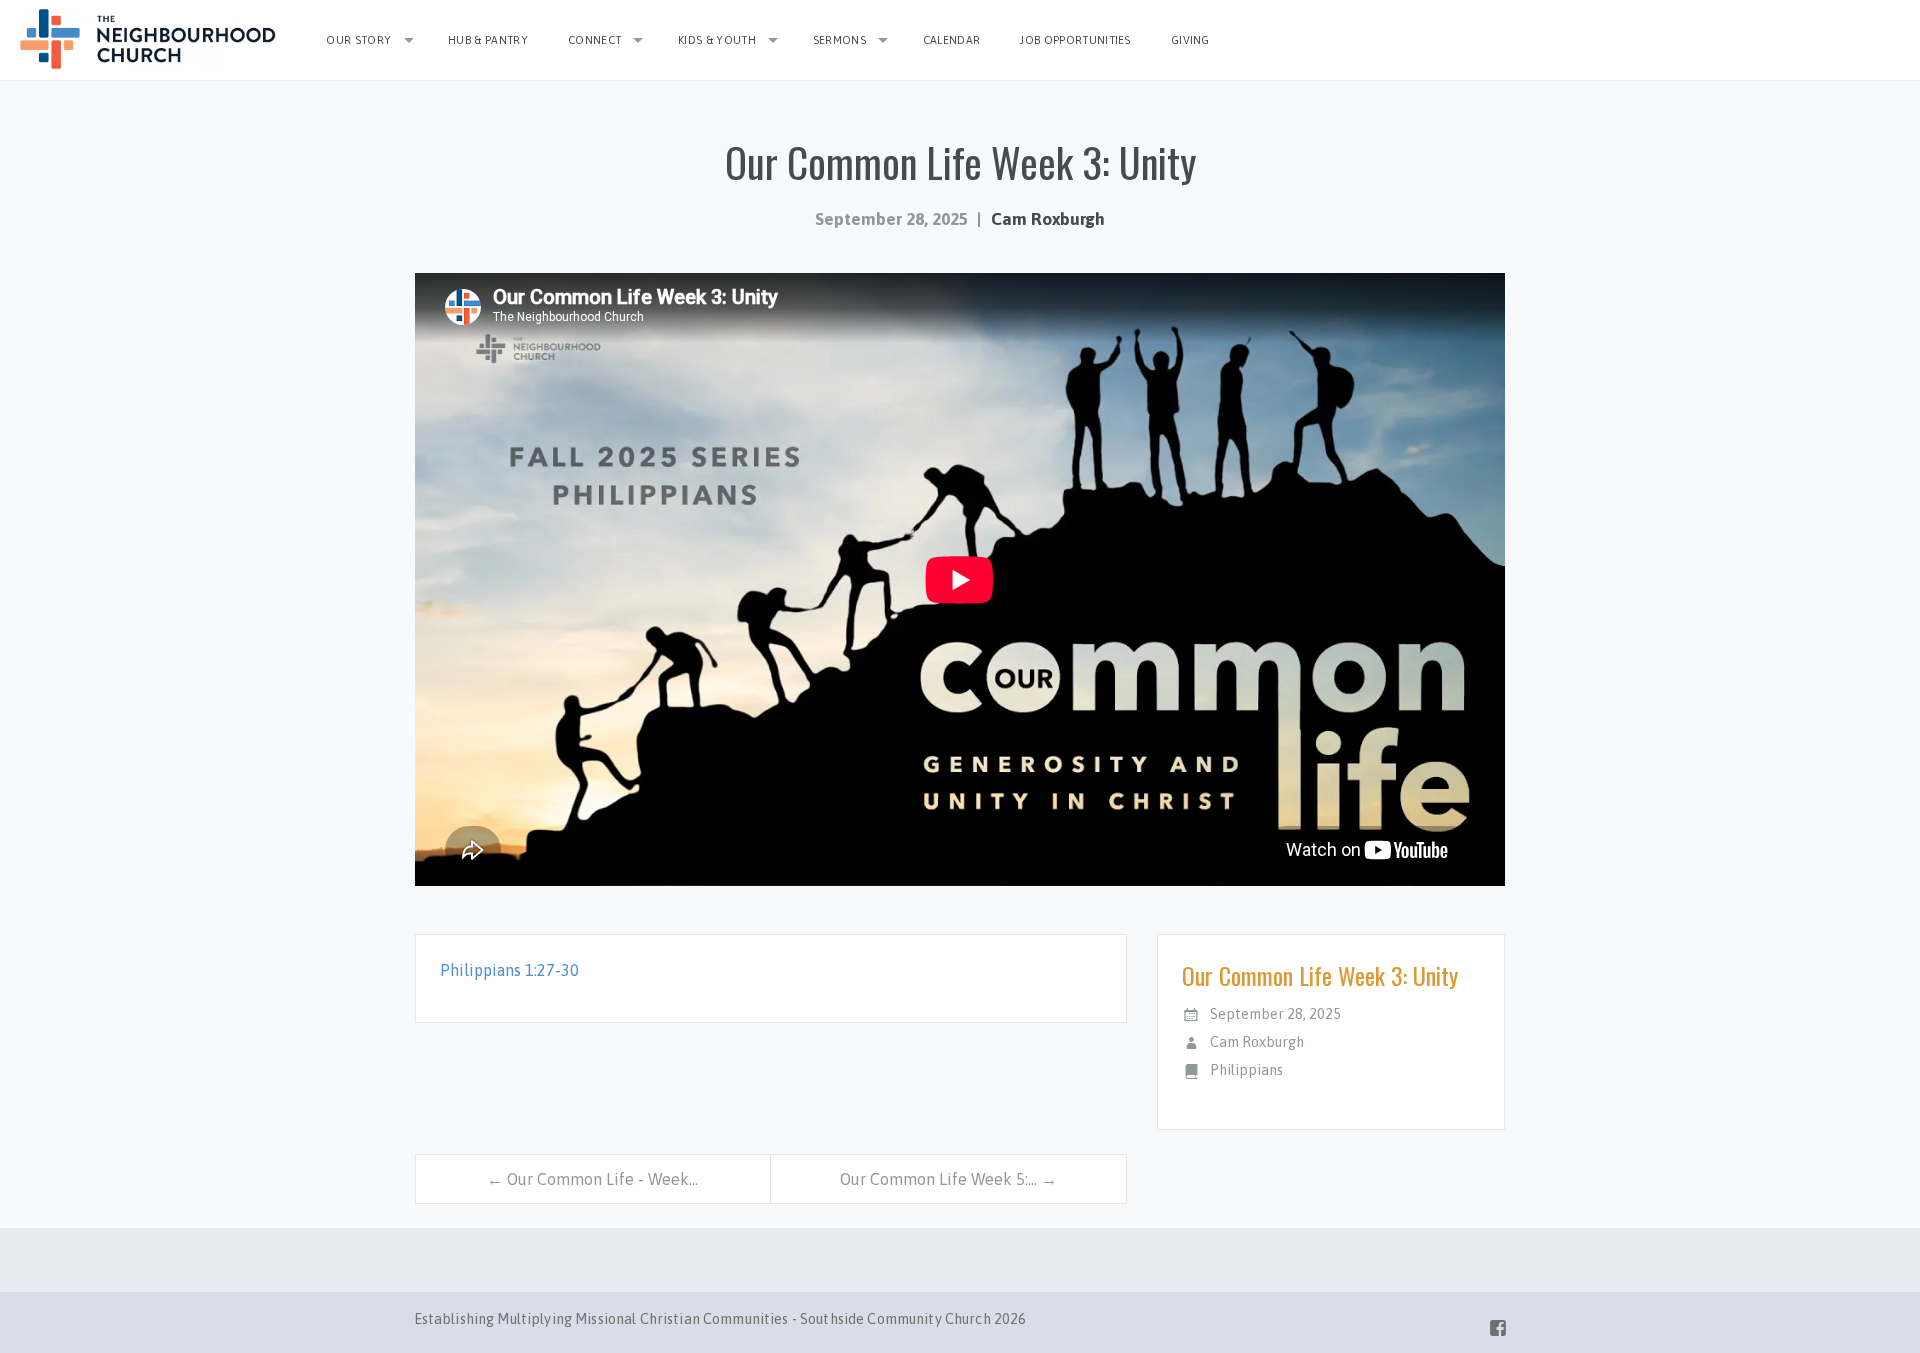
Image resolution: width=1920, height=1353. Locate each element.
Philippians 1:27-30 (509, 970)
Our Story (358, 40)
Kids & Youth (717, 40)
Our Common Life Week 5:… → (948, 1179)
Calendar (952, 40)
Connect (594, 40)
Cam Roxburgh (1048, 219)
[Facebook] (1498, 1324)
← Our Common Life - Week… (592, 1179)
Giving (1190, 40)
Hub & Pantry (488, 40)
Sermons (839, 40)
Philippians (1246, 1070)
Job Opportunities (1075, 40)
